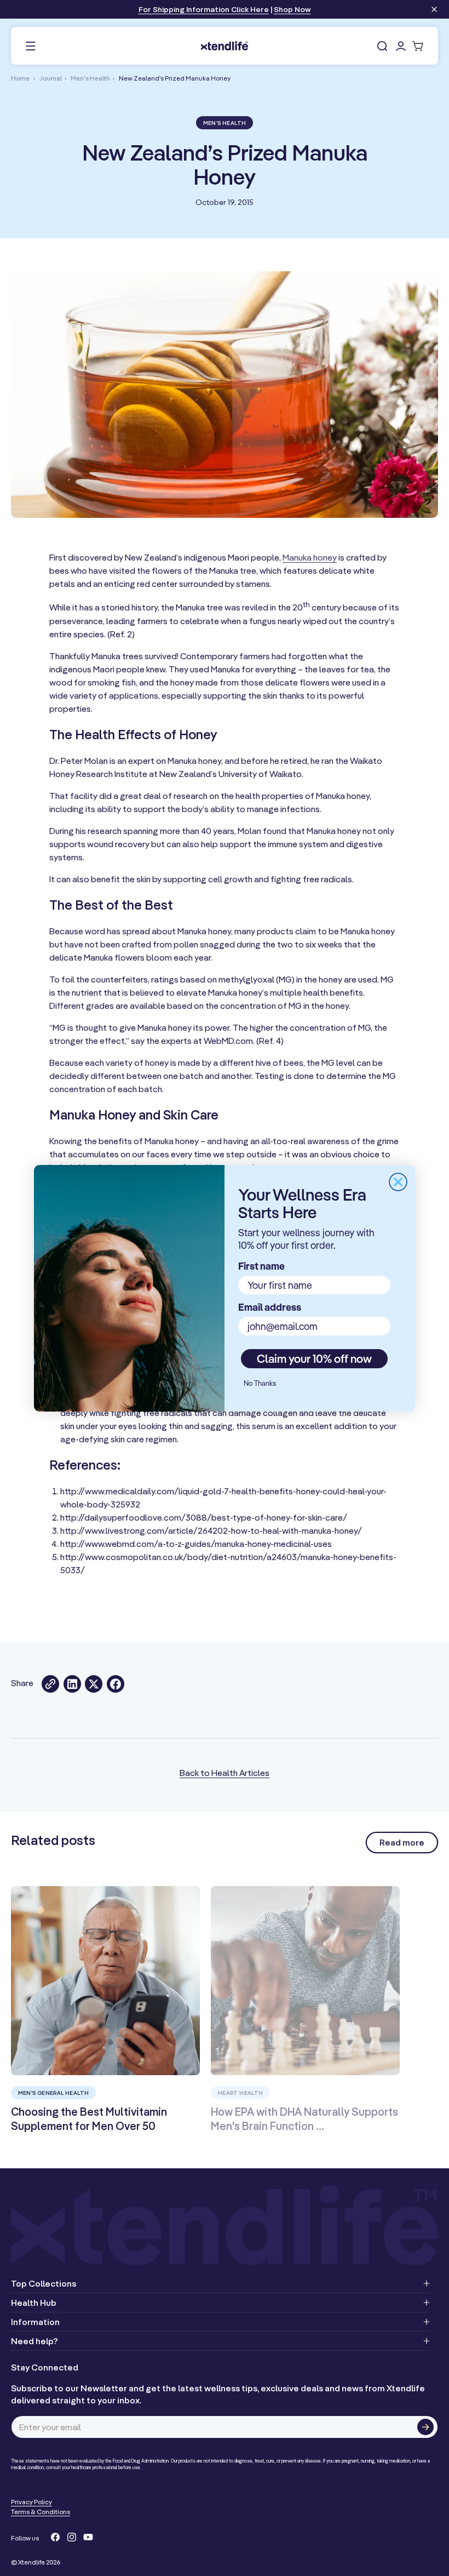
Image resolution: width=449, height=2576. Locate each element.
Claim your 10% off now (314, 1358)
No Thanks (260, 1383)
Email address (270, 1307)
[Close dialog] (398, 1182)
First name (261, 1266)
